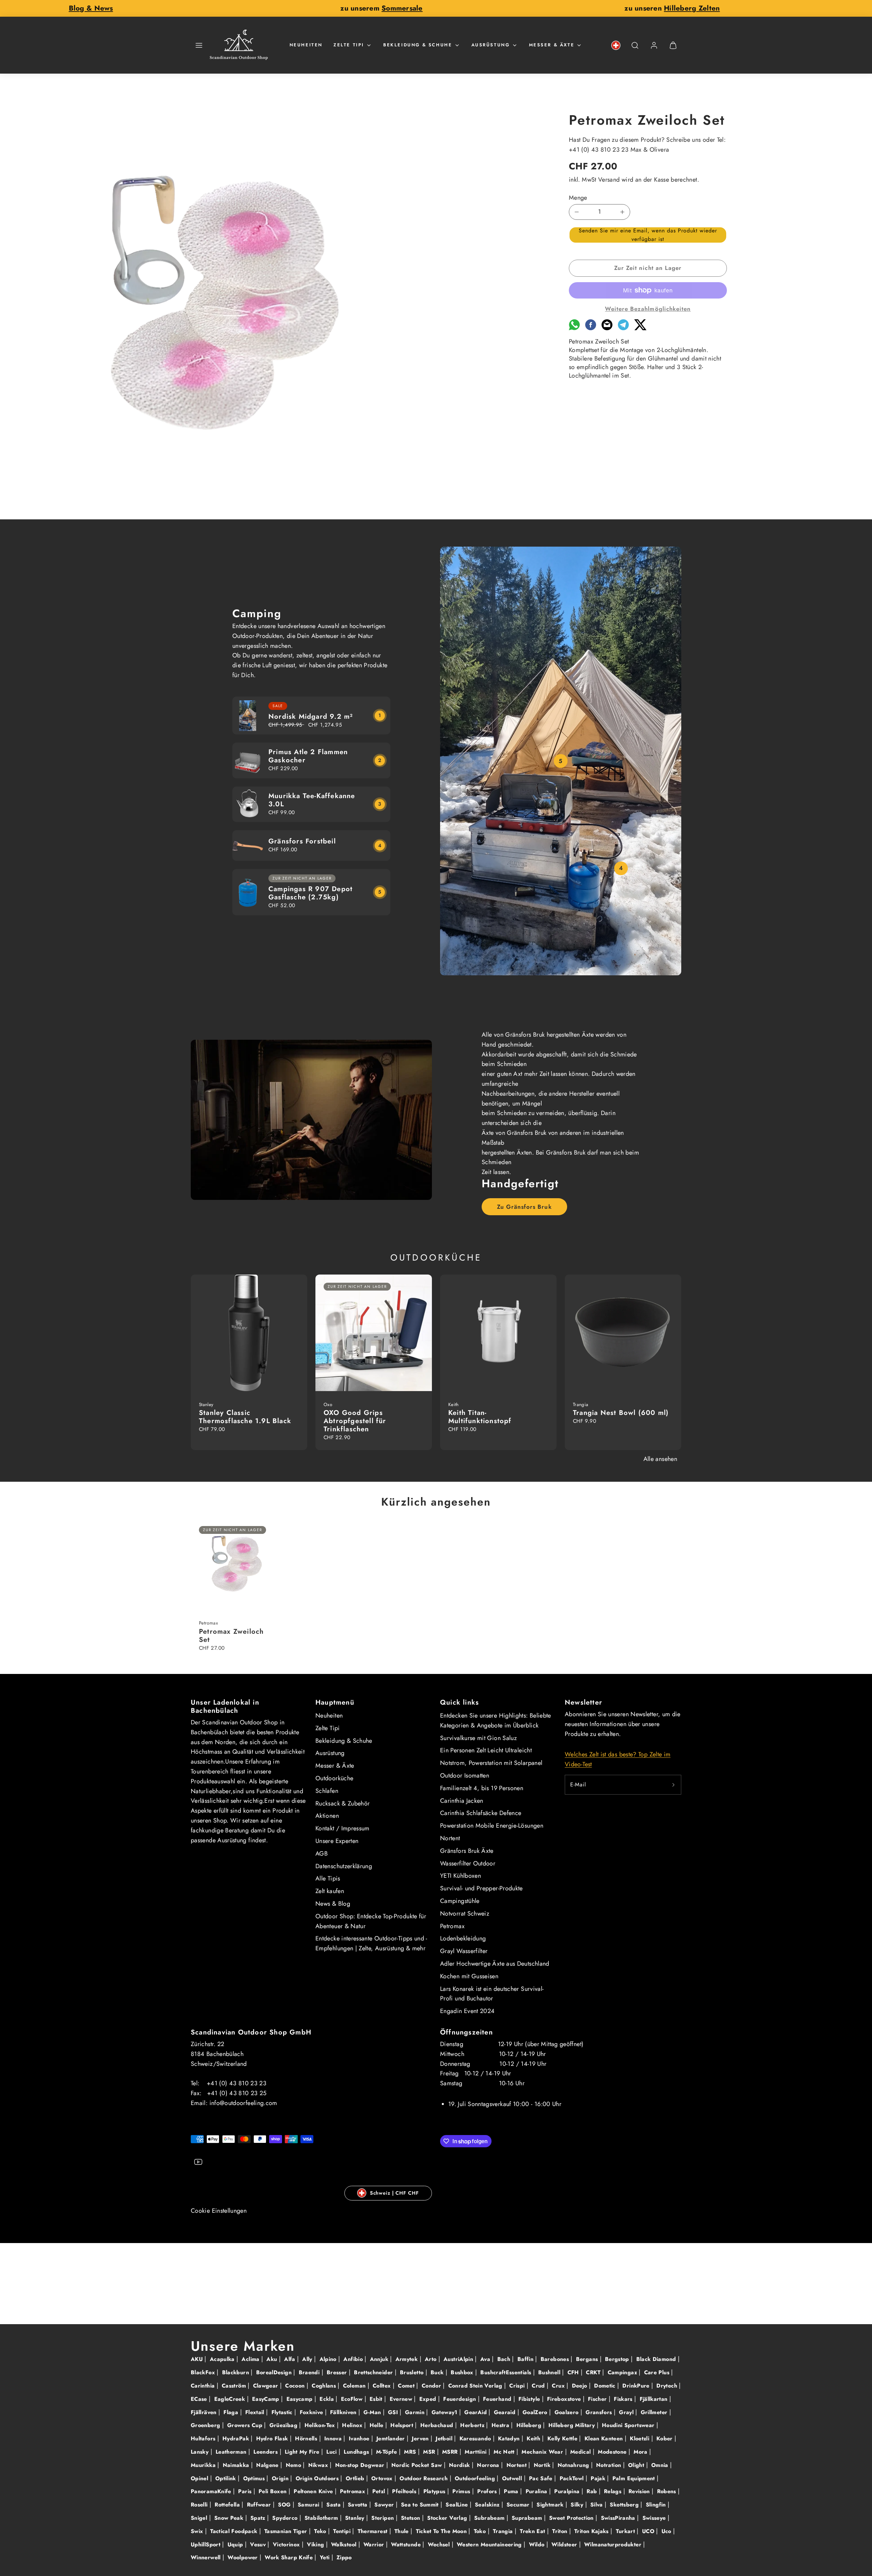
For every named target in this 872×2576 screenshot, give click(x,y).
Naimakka (237, 2465)
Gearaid (506, 2412)
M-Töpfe (387, 2452)
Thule (402, 2531)
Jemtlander (392, 2438)
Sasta (334, 2505)
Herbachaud (438, 2425)
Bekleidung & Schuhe (418, 45)
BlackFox (204, 2372)
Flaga (232, 2412)
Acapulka (223, 2359)
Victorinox (287, 2544)
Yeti (326, 2557)
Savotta (359, 2505)
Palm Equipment (635, 2478)
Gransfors (600, 2412)
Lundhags (357, 2452)
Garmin (416, 2412)
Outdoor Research (424, 2478)
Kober (665, 2438)
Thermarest (373, 2531)
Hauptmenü (335, 1702)
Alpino (329, 2359)
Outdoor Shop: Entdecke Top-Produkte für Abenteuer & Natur (371, 1921)
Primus (462, 2491)
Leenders (266, 2452)
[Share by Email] (607, 328)
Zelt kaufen (330, 1891)
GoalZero (536, 2412)
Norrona (489, 2465)
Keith (534, 2438)
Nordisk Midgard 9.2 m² (311, 717)
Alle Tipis (328, 1878)
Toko (481, 2531)
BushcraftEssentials (507, 2372)
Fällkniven (344, 2412)
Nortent (450, 1838)
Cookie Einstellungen (219, 2211)
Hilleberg (530, 2425)
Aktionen (327, 1816)
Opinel (200, 2478)
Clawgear (267, 2386)
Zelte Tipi (349, 45)
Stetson (411, 2518)
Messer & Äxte (552, 45)
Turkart (626, 2531)
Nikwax (319, 2465)
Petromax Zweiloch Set (231, 1636)
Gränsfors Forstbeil (302, 841)
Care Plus (658, 2372)
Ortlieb (356, 2478)
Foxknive (312, 2412)
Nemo (294, 2465)
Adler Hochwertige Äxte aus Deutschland (495, 1964)
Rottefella (228, 2505)
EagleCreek (231, 2399)
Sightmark (551, 2505)
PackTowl (573, 2478)
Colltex (383, 2386)
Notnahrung (574, 2465)
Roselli (200, 2505)
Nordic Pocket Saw (417, 2465)
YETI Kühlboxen (461, 1876)
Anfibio (354, 2359)
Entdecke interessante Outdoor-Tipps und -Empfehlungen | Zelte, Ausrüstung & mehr (371, 1943)
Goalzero (567, 2412)
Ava (486, 2359)
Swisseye (655, 2518)
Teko (321, 2531)
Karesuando (476, 2438)
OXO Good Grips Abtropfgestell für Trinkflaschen (355, 1421)
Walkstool (345, 2544)
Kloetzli (640, 2438)
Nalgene (268, 2465)
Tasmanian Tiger (287, 2531)
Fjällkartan (655, 2399)
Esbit (377, 2399)
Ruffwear (260, 2505)
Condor (432, 2386)
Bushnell (550, 2372)
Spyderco (286, 2518)
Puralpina (568, 2491)
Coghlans (325, 2386)
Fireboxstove (565, 2399)
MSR (430, 2452)
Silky (578, 2505)
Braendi (310, 2372)
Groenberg (206, 2425)
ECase (200, 2399)
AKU (198, 2359)
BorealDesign (275, 2372)
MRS (411, 2452)
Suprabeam (528, 2518)
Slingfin (657, 2505)
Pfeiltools (405, 2491)
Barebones (556, 2359)
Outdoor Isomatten (465, 1775)
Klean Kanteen (605, 2438)
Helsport (403, 2425)
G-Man (373, 2412)
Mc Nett (505, 2452)
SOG (285, 2505)
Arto (432, 2359)
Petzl (380, 2491)
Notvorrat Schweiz (465, 1914)
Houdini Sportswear (629, 2425)
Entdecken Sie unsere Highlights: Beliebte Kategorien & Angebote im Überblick (496, 1720)
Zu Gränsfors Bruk (524, 1207)
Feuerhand (498, 2399)
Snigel (200, 2518)
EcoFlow (353, 2399)
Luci (332, 2452)
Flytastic (283, 2412)
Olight (637, 2465)
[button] (199, 45)
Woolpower (244, 2557)
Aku (272, 2359)
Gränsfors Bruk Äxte (467, 1851)
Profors (488, 2491)
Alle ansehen (660, 1459)
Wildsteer (565, 2544)
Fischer (598, 2399)
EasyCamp (267, 2399)
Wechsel (440, 2544)
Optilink (227, 2478)
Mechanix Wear (543, 2452)
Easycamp (300, 2399)
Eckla (328, 2399)
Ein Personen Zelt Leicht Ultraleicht (486, 1750)
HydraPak (237, 2438)
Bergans (588, 2359)
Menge (578, 198)
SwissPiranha (619, 2518)
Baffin (526, 2359)
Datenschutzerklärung (344, 1866)
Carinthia (204, 2386)
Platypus (435, 2491)
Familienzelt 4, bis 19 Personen (482, 1788)
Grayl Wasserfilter (464, 1951)
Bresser (338, 2372)
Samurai (309, 2505)
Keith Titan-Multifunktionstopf (480, 1417)
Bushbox (463, 2372)
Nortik (543, 2465)
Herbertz (473, 2425)
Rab (593, 2491)
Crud (539, 2386)
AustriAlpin (459, 2359)
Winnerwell (207, 2557)
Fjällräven (205, 2412)
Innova (334, 2438)
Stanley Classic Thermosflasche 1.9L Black (245, 1417)
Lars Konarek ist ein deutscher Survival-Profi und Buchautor (492, 1994)
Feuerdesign (460, 2399)
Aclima (251, 2359)
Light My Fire (303, 2452)
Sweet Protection (572, 2518)
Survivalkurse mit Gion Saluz (478, 1738)
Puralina (537, 2491)
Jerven (421, 2438)
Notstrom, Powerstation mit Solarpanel (491, 1763)
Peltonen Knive (314, 2491)
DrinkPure (637, 2386)
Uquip (236, 2544)
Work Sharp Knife (290, 2557)
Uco (667, 2531)
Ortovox (383, 2478)
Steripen (383, 2518)
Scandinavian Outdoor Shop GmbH (251, 2032)
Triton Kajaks (592, 2531)
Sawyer (385, 2505)
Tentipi (343, 2531)
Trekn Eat (533, 2531)
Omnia (661, 2465)
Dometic (606, 2386)
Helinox (353, 2425)
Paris (246, 2491)
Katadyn (510, 2438)
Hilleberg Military (573, 2425)
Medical (581, 2452)
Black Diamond (657, 2359)
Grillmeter (655, 2412)
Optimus (255, 2478)
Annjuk (380, 2359)
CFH (574, 2372)
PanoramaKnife (212, 2491)
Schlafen (327, 1791)
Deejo (580, 2386)
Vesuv (259, 2544)
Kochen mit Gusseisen (469, 1976)
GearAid (476, 2412)
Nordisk (460, 2465)
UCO (649, 2531)
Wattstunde (407, 2544)
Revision (640, 2491)
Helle (377, 2425)
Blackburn (237, 2372)
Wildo (538, 2544)
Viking (316, 2544)
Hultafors (204, 2438)
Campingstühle (460, 1901)
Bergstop (618, 2359)
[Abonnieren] (673, 1785)
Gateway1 (445, 2412)
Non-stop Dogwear (361, 2465)
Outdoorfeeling (476, 2478)
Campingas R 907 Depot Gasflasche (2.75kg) (310, 893)
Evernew (402, 2399)
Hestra (501, 2425)
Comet (407, 2386)
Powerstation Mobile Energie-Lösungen (492, 1826)
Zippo (344, 2557)
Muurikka (204, 2465)
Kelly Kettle (563, 2438)
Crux (559, 2386)
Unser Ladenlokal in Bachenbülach (225, 1706)
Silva (597, 2505)
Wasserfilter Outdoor (468, 1863)
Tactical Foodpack (235, 2531)
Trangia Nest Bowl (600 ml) (621, 1413)
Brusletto (413, 2372)
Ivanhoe (360, 2438)
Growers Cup (246, 2425)
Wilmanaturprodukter (614, 2544)
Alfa (291, 2359)
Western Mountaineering (490, 2544)
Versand (609, 180)
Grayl (627, 2412)
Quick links (460, 1702)
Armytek (408, 2359)
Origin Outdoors (318, 2478)
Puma (512, 2491)
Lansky (201, 2452)
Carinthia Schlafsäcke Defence (481, 1813)
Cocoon (296, 2386)
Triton (561, 2531)
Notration (610, 2465)
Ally (308, 2359)
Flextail (256, 2412)
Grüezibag (284, 2425)
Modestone (613, 2452)
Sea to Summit (421, 2505)
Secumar (519, 2505)
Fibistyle (530, 2399)
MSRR (451, 2452)
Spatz (259, 2518)
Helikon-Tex (321, 2425)
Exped (429, 2399)
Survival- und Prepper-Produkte (481, 1888)
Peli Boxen (274, 2491)
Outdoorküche (334, 1778)
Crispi (518, 2386)
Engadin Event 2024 (467, 2011)
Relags (614, 2491)
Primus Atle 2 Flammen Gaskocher (308, 756)
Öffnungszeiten (466, 2032)
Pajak (599, 2478)
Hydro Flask (273, 2438)
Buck (438, 2372)
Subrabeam (490, 2518)
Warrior (375, 2544)
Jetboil (445, 2438)
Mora (641, 2452)
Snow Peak (230, 2518)
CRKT (594, 2372)
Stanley (356, 2518)
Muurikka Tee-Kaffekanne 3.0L (312, 800)
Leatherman (232, 2452)
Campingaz (623, 2372)
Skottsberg (625, 2505)
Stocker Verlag (448, 2518)
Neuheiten (306, 45)
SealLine (457, 2505)
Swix (198, 2531)
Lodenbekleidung (463, 1938)
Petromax (452, 1926)
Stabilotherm (322, 2518)
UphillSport (206, 2544)
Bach (505, 2359)
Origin (281, 2478)
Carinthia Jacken (462, 1801)
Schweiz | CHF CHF (394, 2193)
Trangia (504, 2531)
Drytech (668, 2386)
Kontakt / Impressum (342, 1828)
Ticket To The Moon (442, 2531)
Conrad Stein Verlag (476, 2386)
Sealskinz (488, 2505)
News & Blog (333, 1904)
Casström (235, 2386)
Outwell (513, 2478)
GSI (394, 2412)
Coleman (355, 2386)
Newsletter (583, 1702)
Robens (668, 2491)
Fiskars (624, 2399)
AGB (322, 1854)
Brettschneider (374, 2372)
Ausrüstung (491, 45)
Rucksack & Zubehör (342, 1803)
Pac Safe (542, 2478)
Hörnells (307, 2438)
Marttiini (477, 2452)
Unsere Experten (337, 1841)
